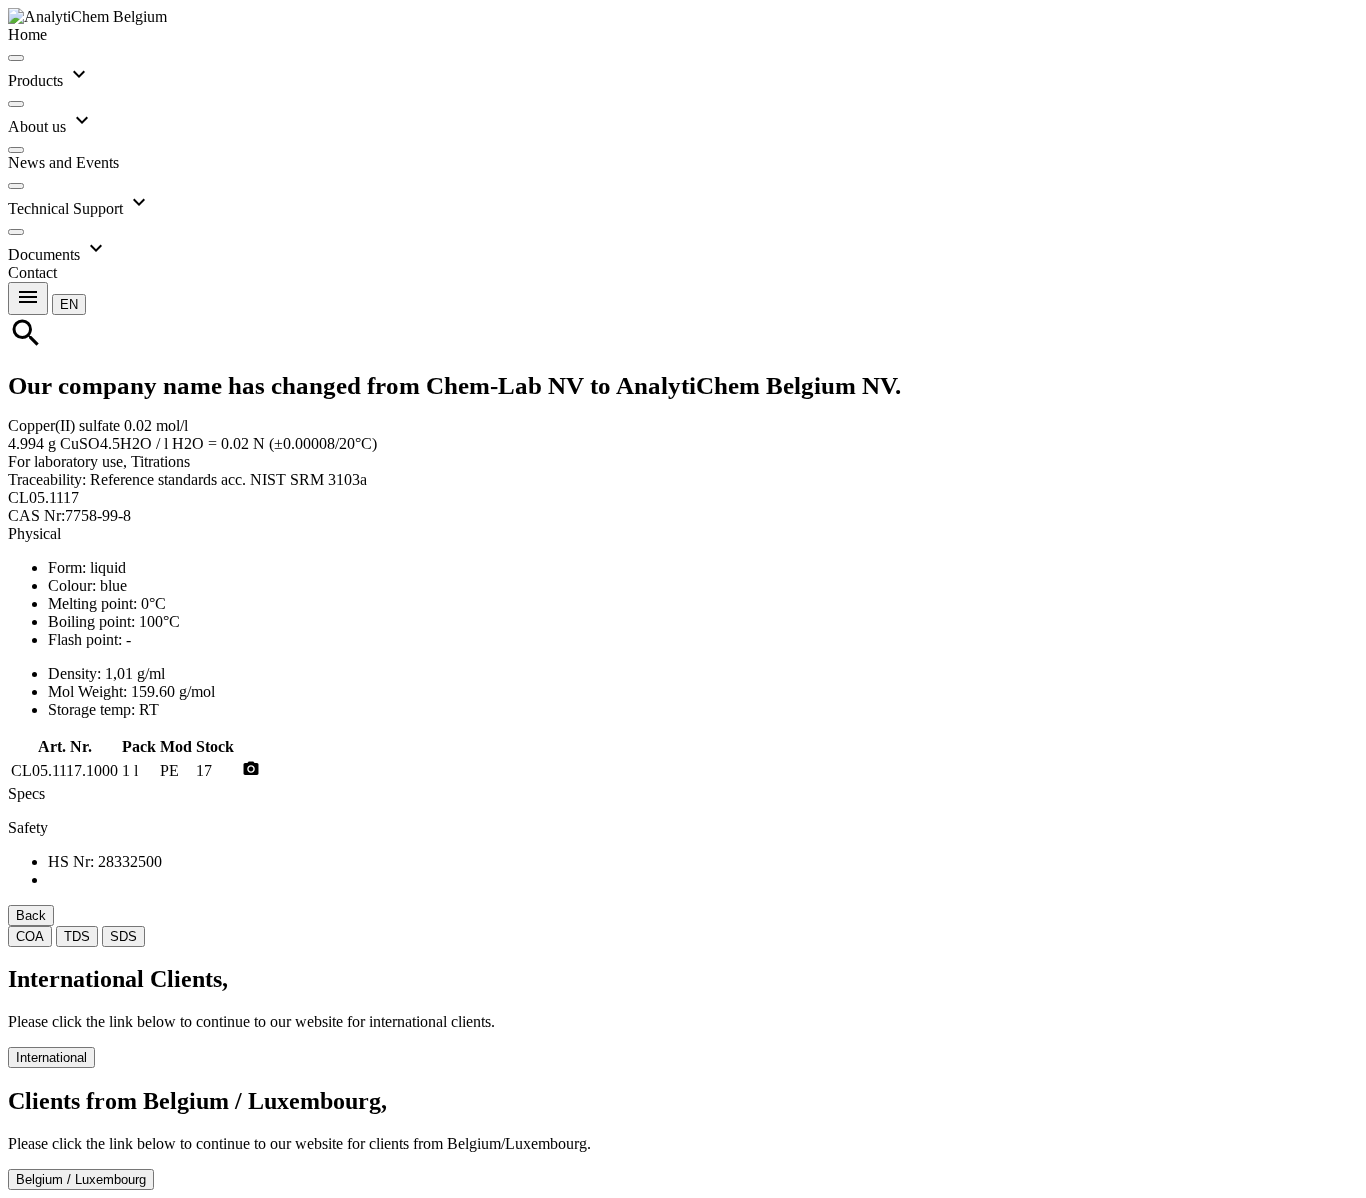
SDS (123, 936)
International (51, 1057)
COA (30, 936)
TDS (77, 936)
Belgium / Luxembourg (81, 1179)
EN (69, 304)
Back (31, 915)
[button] (69, 303)
